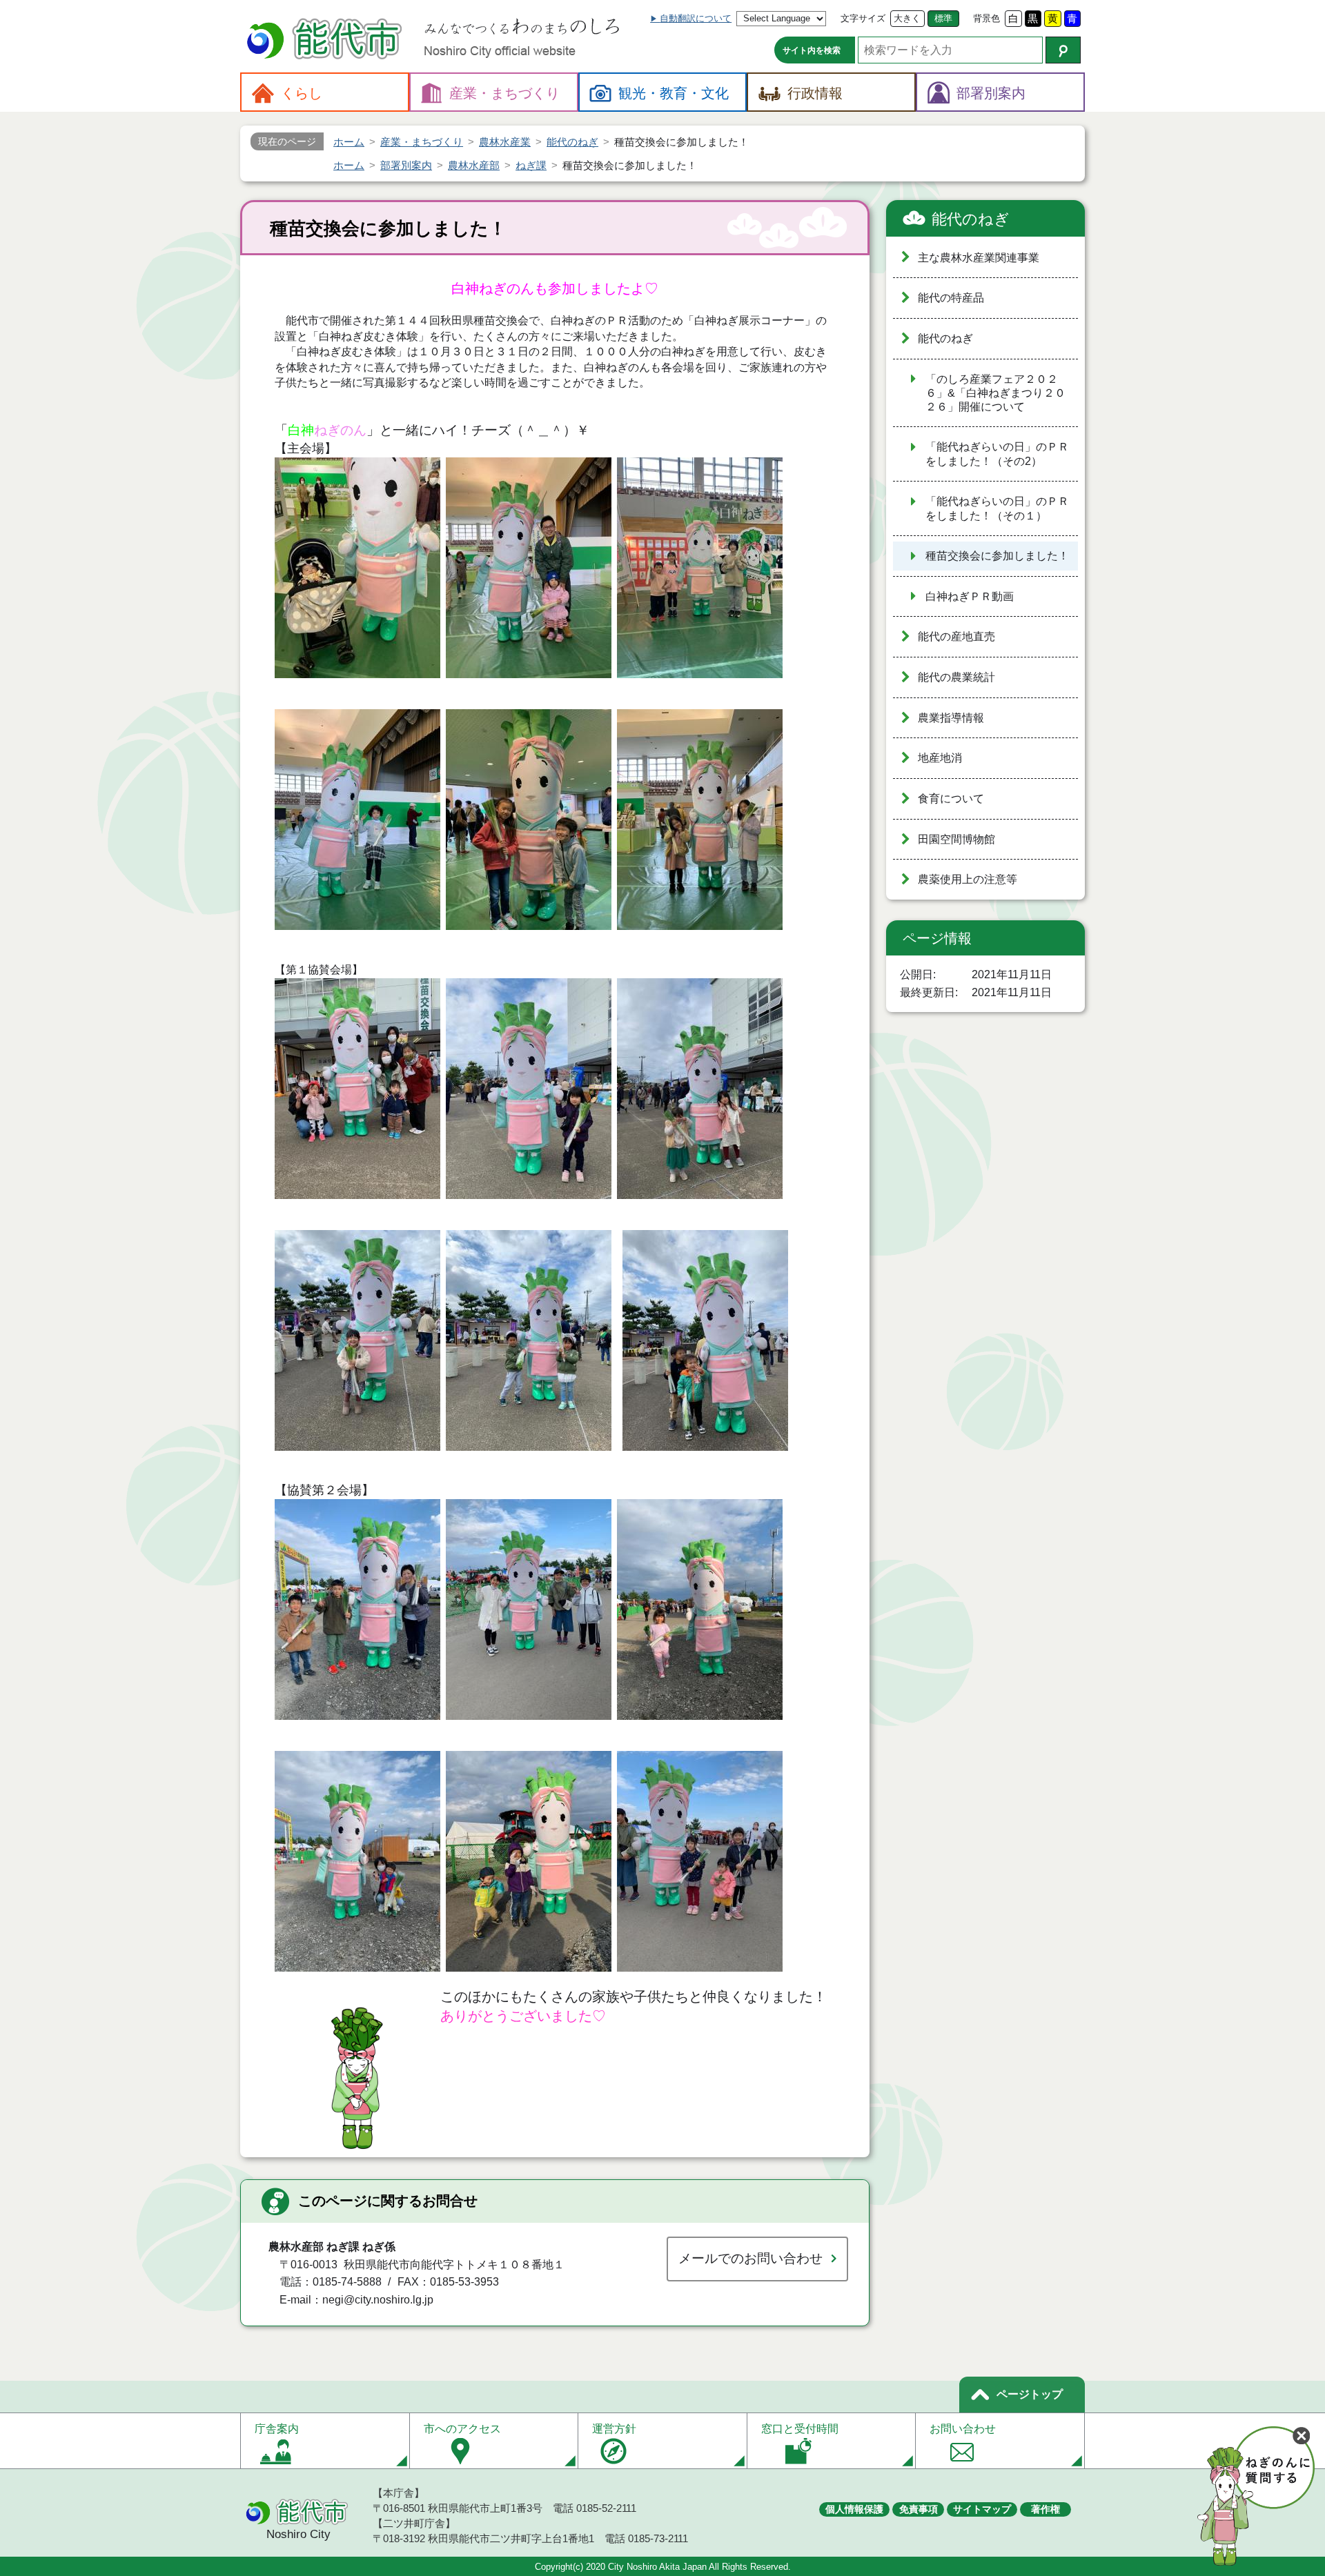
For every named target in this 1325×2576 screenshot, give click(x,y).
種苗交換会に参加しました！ (997, 556)
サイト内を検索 (812, 50)
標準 (943, 18)
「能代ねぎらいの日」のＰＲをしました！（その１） (997, 508)
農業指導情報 (951, 718)
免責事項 (919, 2509)
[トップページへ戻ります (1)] (326, 40)
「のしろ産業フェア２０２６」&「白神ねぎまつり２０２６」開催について (995, 393)
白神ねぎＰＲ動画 (970, 596)
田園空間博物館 (956, 839)
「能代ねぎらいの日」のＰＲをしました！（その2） (997, 454)
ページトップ (1030, 2394)
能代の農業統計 (956, 677)
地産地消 (940, 758)
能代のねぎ (971, 219)
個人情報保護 (854, 2509)
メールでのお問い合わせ (750, 2258)
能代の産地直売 (956, 636)
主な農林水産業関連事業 (979, 258)
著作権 (1046, 2509)
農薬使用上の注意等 (968, 879)
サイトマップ (982, 2509)
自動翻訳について (696, 18)
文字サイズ (863, 18)
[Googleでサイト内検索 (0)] (1063, 50)
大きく (907, 18)
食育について (951, 799)
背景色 (987, 18)
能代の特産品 (951, 298)
